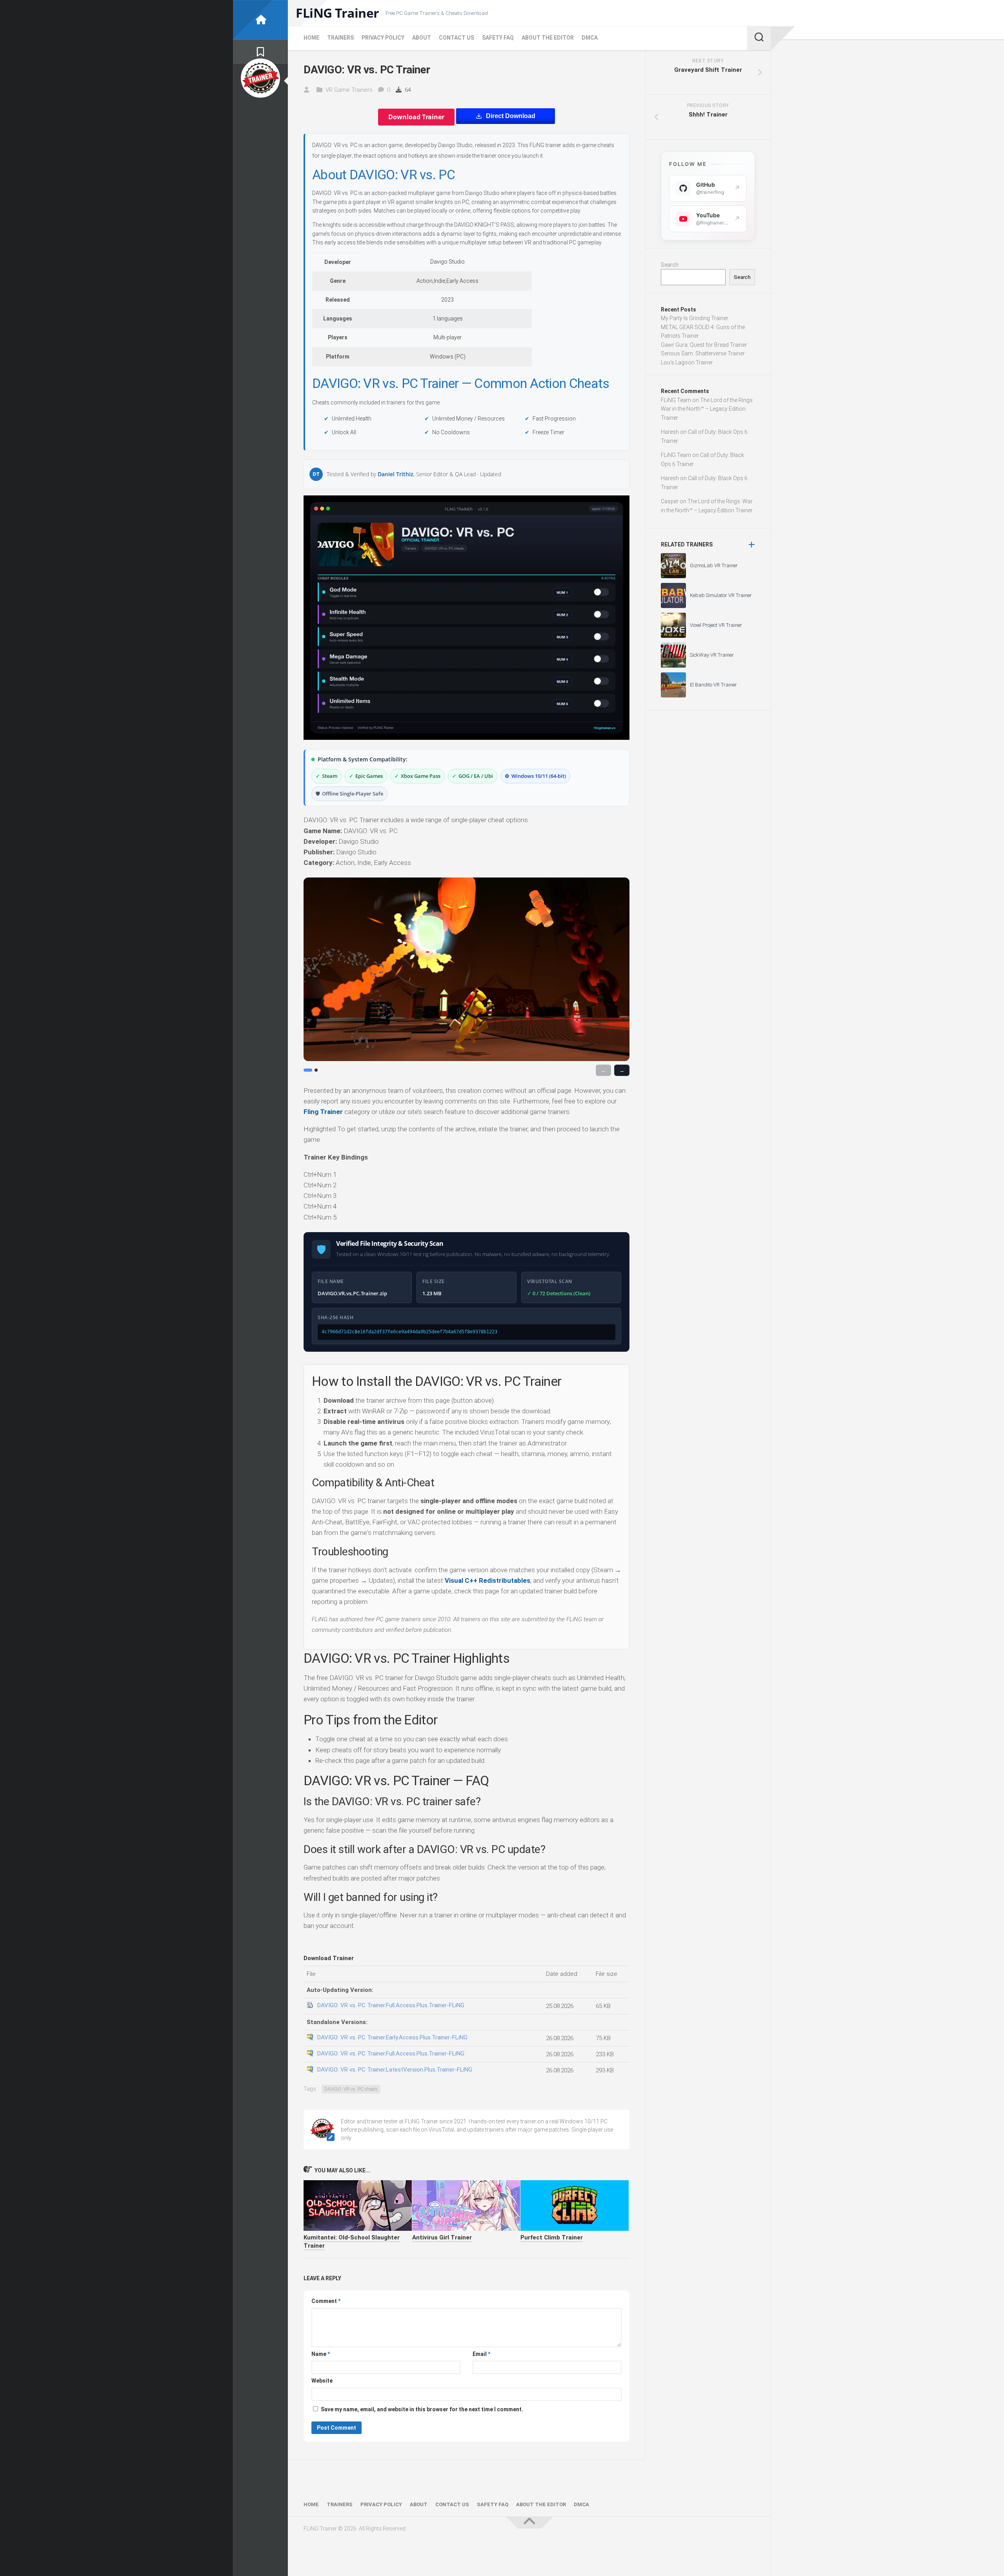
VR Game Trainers (349, 90)
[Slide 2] (316, 1070)
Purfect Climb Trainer (552, 2237)
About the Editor (548, 38)
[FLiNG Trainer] (260, 20)
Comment (326, 2301)
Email (481, 2354)
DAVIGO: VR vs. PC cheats (351, 2089)
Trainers (340, 38)
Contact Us (457, 38)
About (422, 38)
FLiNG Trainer (337, 13)
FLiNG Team (676, 400)
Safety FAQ (498, 38)
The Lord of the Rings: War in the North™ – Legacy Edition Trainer (707, 409)
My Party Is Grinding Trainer (695, 318)
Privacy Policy (383, 38)
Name (321, 2354)
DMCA (590, 38)
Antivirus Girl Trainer (442, 2237)
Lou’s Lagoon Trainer (687, 362)
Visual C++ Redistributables (487, 1580)
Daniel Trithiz (396, 474)
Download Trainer (416, 117)
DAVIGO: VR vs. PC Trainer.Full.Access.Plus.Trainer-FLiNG (391, 2005)
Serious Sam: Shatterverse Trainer (703, 353)
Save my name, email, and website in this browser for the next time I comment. (422, 2409)
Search (670, 265)
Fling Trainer (323, 1112)
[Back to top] (529, 2523)
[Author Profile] (260, 78)
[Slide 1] (308, 1070)
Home (311, 38)
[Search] (759, 38)
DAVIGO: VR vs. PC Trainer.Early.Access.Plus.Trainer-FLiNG (392, 2037)
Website (322, 2381)
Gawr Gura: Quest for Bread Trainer (704, 345)
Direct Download (511, 116)
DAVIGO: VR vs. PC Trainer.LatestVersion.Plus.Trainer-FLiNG (395, 2070)
